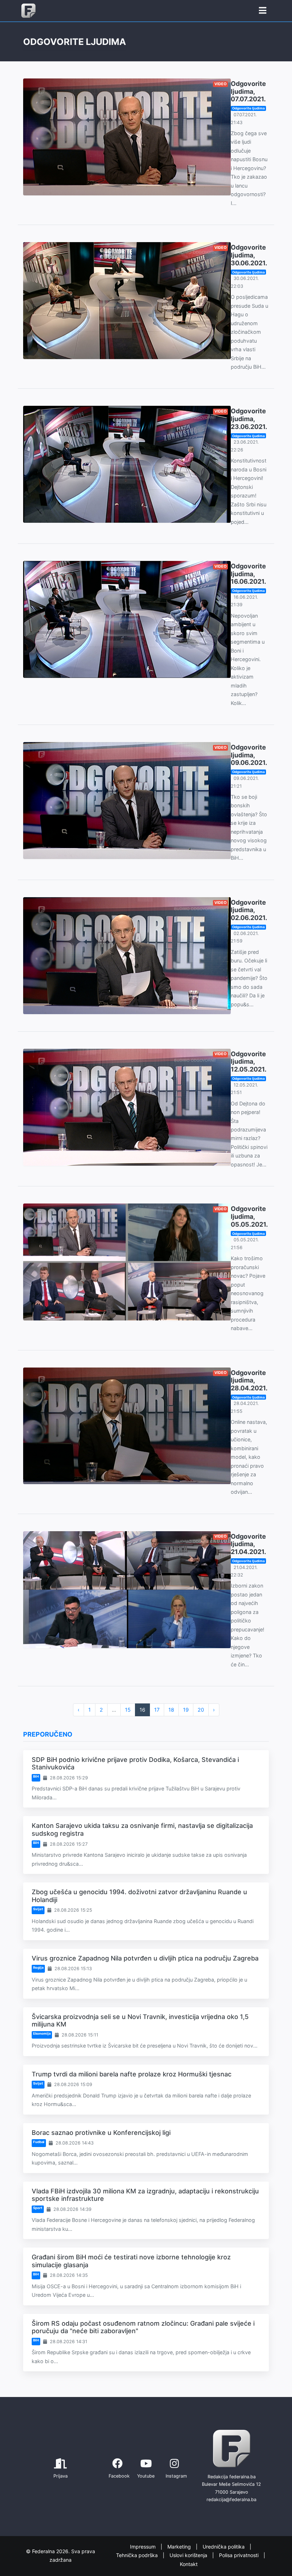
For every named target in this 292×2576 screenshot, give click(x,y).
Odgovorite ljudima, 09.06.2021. (249, 755)
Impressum (144, 2547)
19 (186, 1710)
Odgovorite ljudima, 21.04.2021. (248, 1544)
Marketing (180, 2547)
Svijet (38, 1909)
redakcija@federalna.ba (231, 2500)
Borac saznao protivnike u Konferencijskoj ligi (101, 2133)
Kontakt (189, 2564)
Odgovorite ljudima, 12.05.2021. (249, 1062)
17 (157, 1710)
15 (128, 1710)
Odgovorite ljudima (248, 108)
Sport (38, 2208)
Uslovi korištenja (189, 2555)
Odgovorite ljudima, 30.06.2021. (249, 255)
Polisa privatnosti (239, 2555)
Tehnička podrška (138, 2555)
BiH (36, 1776)
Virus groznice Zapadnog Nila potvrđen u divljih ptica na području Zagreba (145, 1958)
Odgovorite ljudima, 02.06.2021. (249, 910)
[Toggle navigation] (263, 11)
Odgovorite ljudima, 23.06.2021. (249, 419)
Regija (38, 1967)
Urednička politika (224, 2547)
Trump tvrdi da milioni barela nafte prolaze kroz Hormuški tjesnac (132, 2074)
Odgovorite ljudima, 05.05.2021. (249, 1216)
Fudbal (39, 2142)
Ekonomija (42, 2033)
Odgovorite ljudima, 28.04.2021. (249, 1380)
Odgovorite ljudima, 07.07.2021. (248, 91)
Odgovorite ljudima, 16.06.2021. (248, 574)
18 (171, 1710)
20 (201, 1710)
